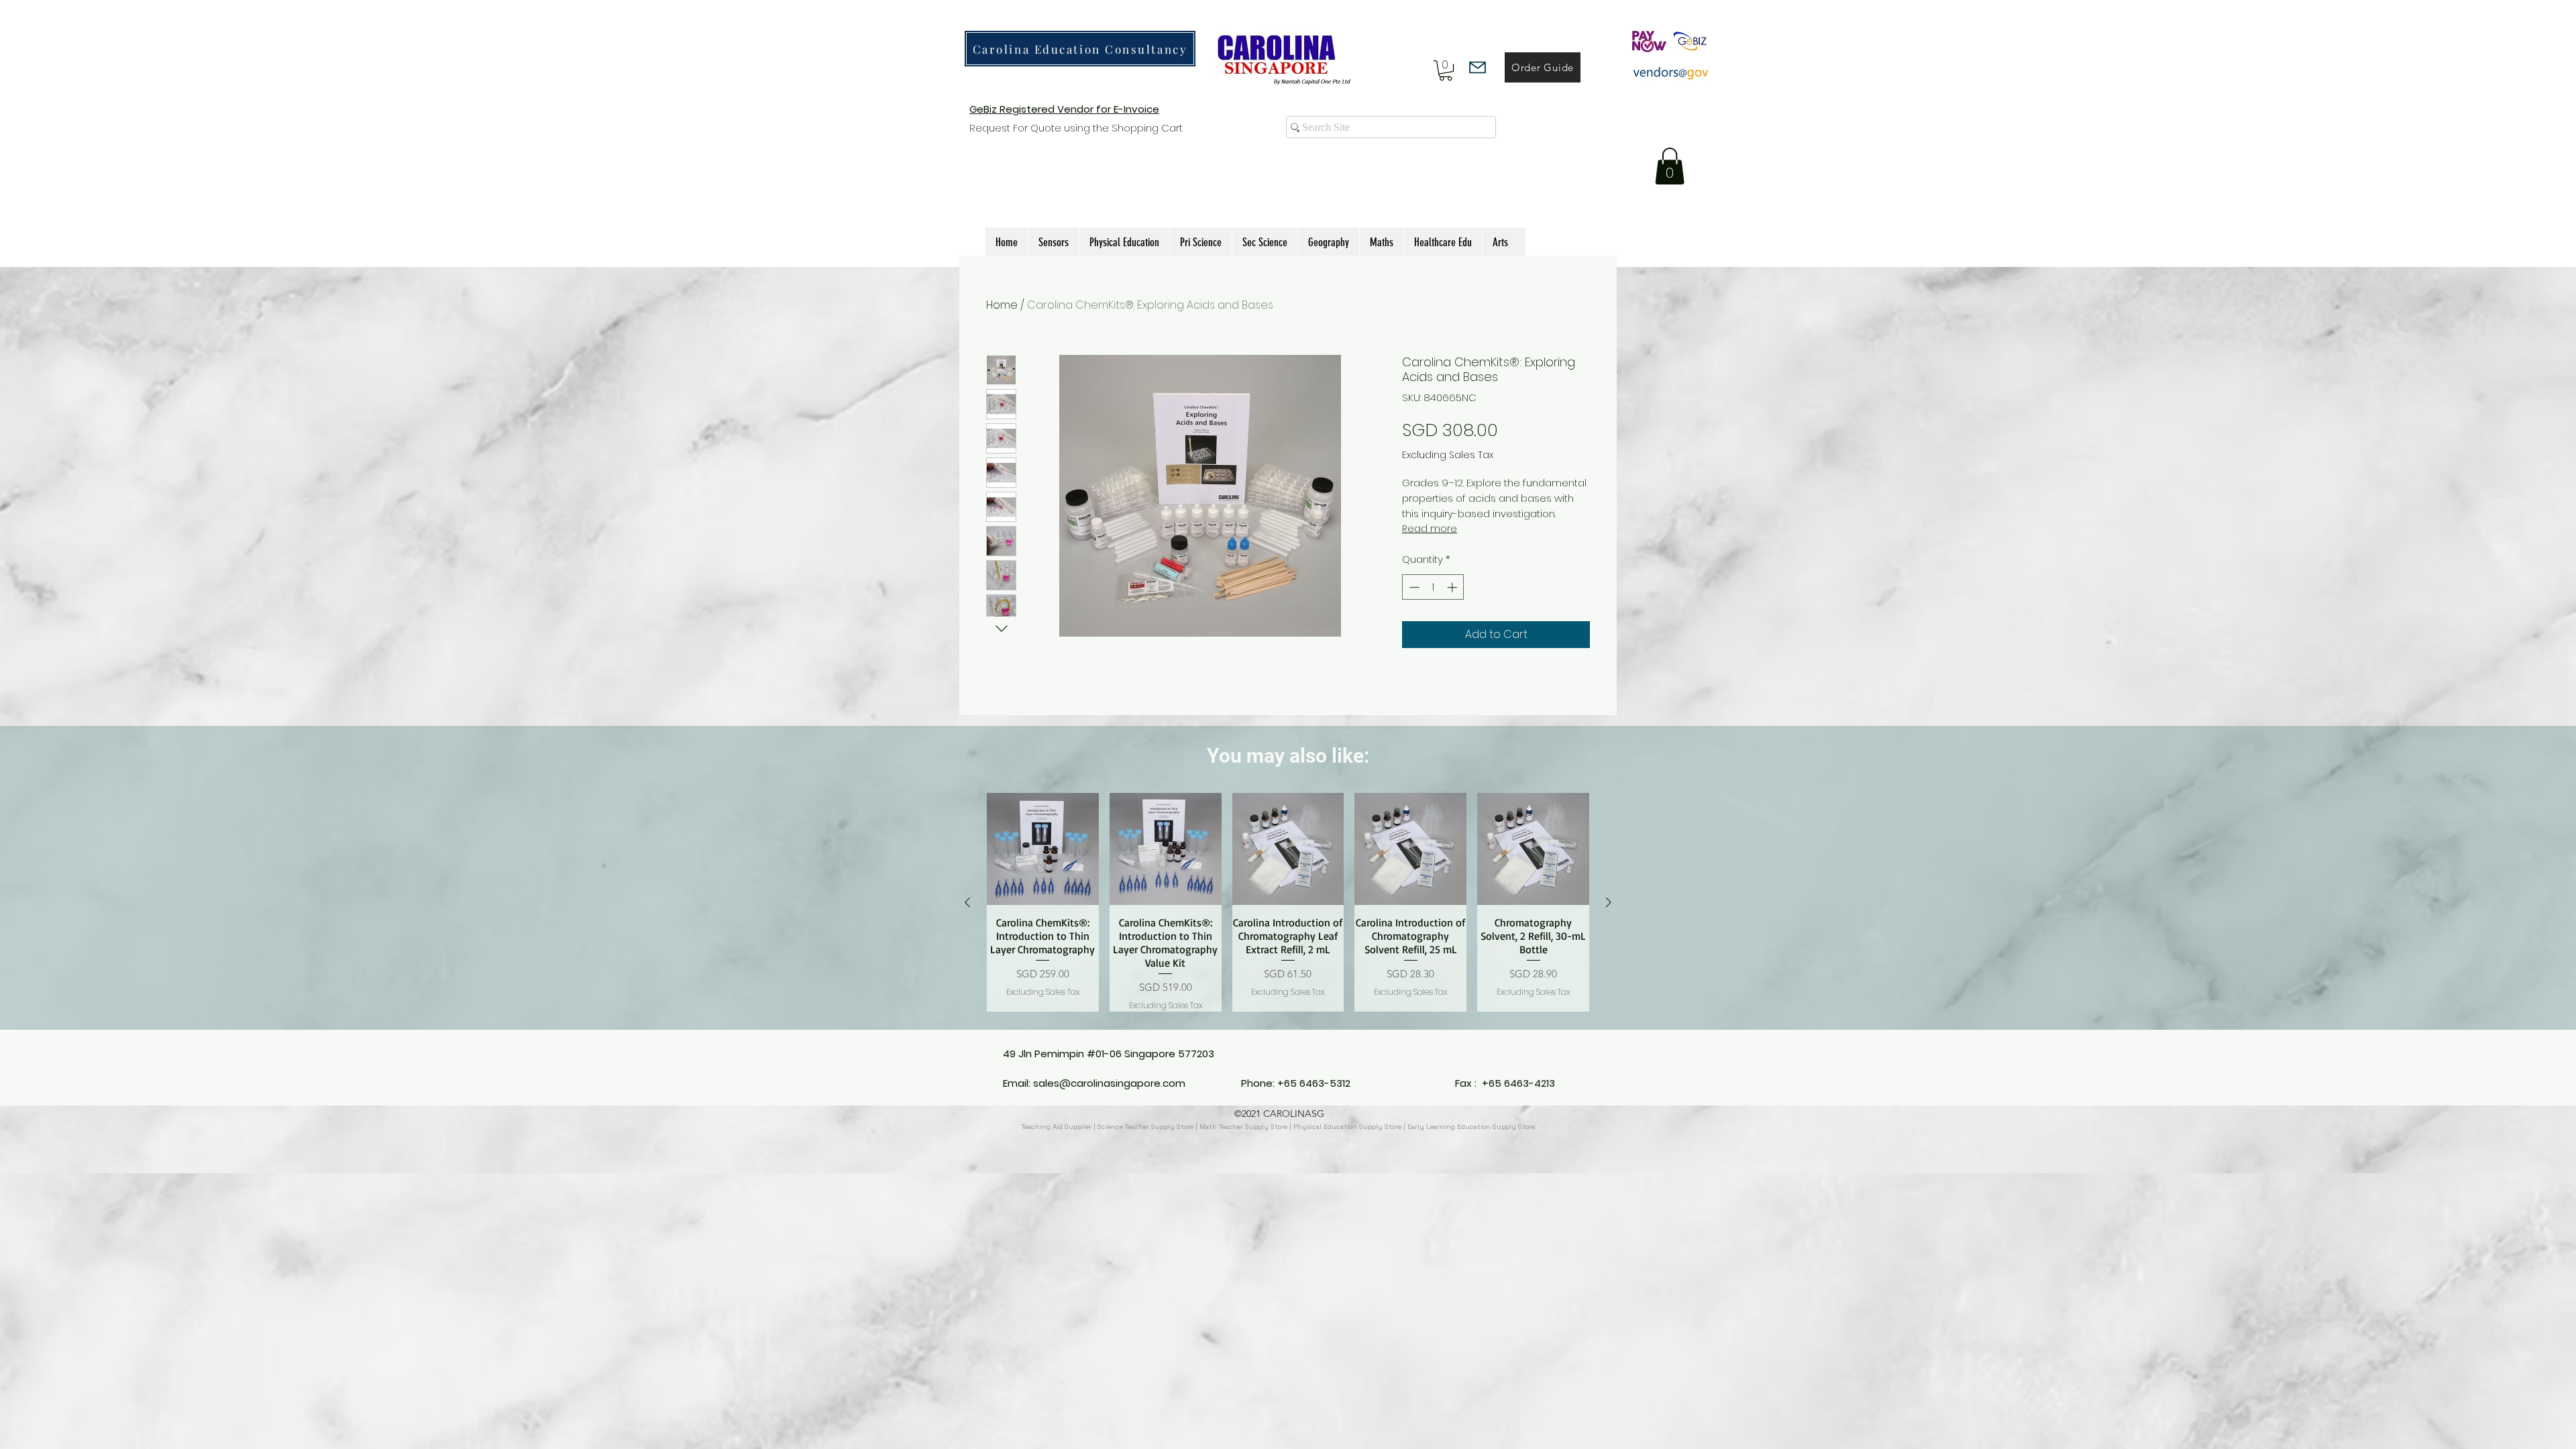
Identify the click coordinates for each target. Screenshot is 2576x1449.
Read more (1430, 529)
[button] (1446, 70)
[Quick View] (1043, 849)
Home (1002, 305)
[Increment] (1453, 587)
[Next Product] (1609, 902)
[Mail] (1478, 67)
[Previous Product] (967, 902)
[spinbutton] (1433, 587)
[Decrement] (1413, 587)
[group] (1288, 902)
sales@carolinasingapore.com (1109, 1083)
